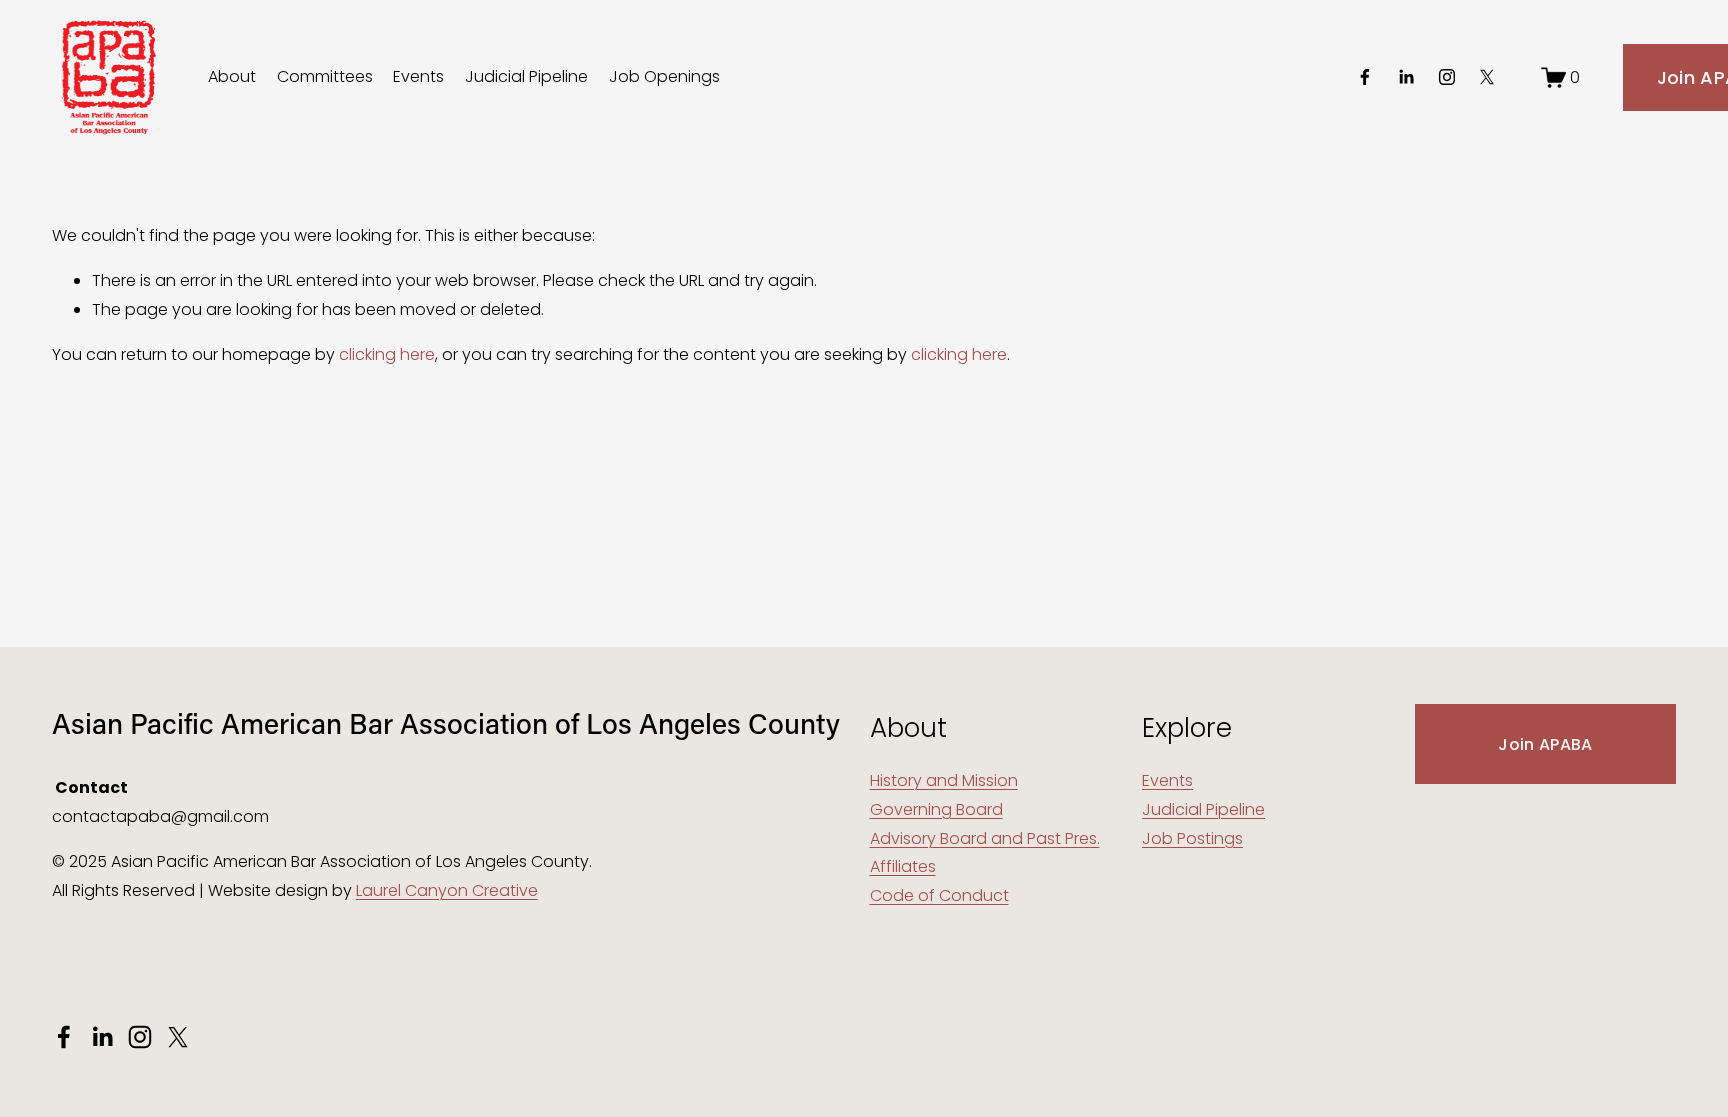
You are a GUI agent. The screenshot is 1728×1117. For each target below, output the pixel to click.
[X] (1487, 77)
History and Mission (944, 780)
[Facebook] (1365, 77)
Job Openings (664, 76)
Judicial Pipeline (526, 76)
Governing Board (936, 809)
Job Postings (1192, 838)
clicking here (387, 354)
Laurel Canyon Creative (447, 890)
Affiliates (903, 866)
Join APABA (1545, 744)
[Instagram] (1447, 77)
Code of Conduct (939, 895)
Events (418, 76)
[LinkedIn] (1406, 77)
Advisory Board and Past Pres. (985, 838)
